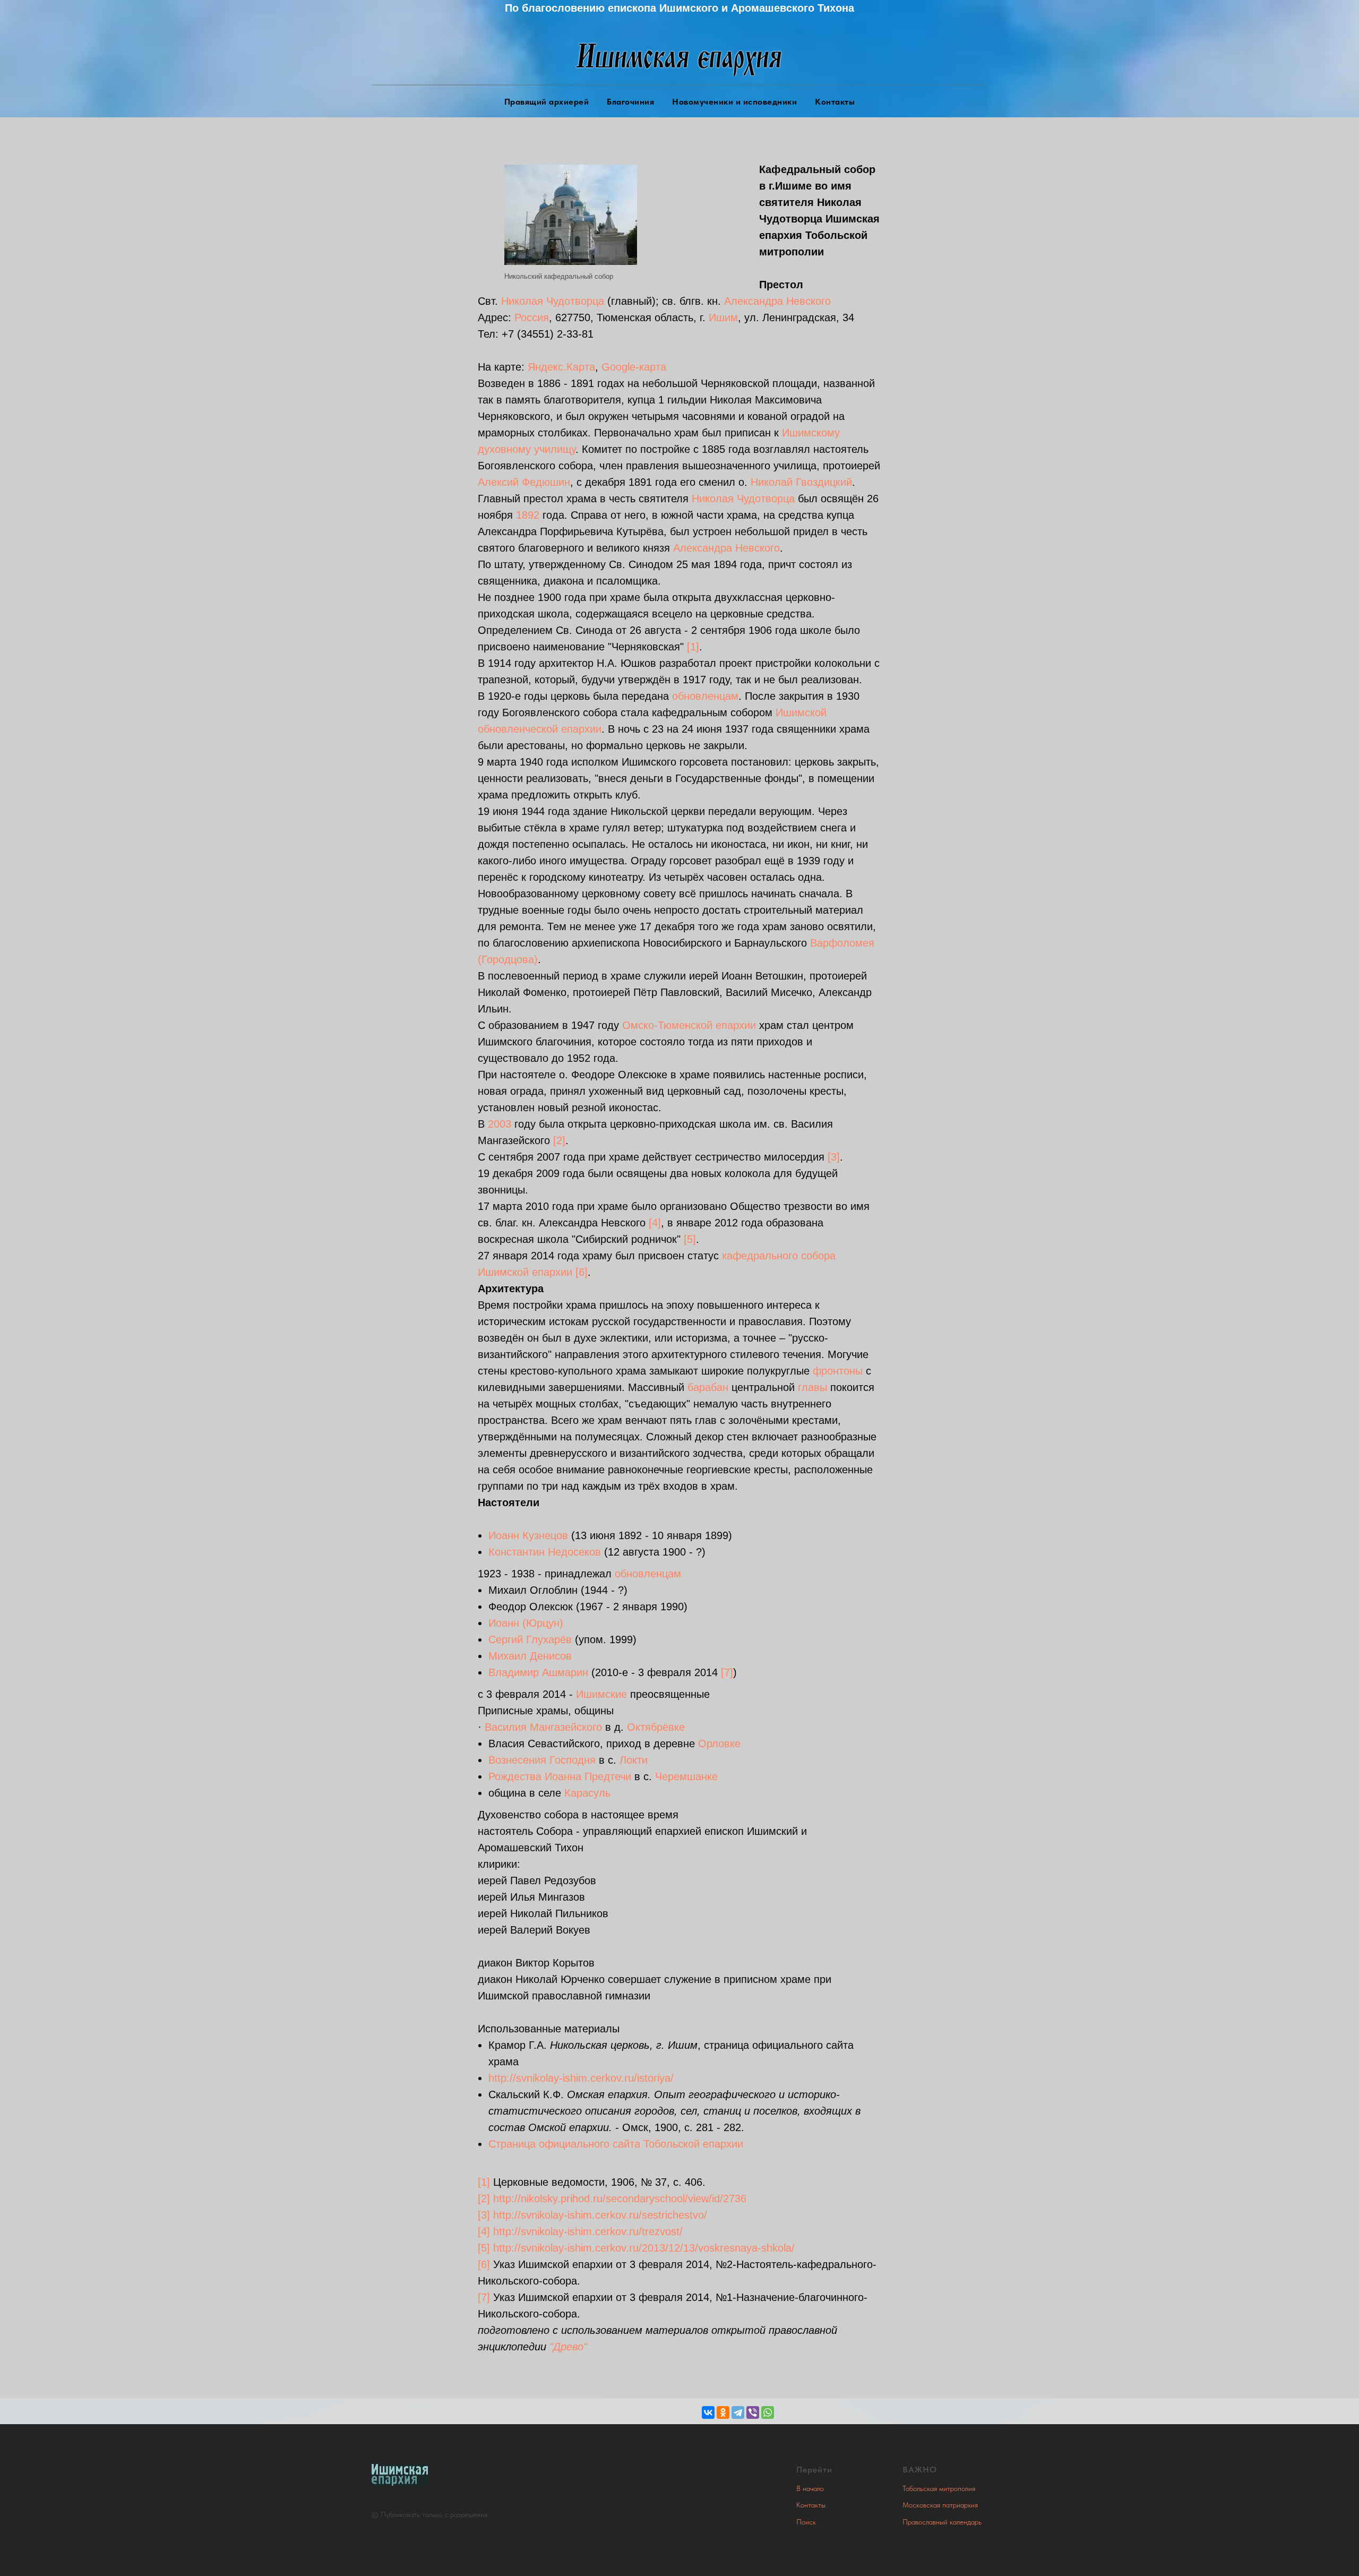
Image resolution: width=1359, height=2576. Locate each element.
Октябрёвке (656, 1727)
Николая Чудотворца (553, 301)
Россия (532, 317)
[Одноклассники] (723, 2412)
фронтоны (838, 1371)
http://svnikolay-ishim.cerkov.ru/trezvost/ (588, 2231)
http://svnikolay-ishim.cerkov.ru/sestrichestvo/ (600, 2215)
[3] (834, 1157)
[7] (727, 1672)
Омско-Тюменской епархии (689, 1025)
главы (812, 1387)
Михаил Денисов (530, 1656)
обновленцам (705, 696)
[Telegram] (738, 2412)
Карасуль (587, 1793)
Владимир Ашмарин (538, 1672)
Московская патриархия (940, 2505)
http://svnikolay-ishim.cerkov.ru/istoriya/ (581, 2078)
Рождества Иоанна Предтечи (560, 1776)
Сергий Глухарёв (530, 1639)
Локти (634, 1760)
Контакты (835, 102)
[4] (655, 1223)
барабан (708, 1387)
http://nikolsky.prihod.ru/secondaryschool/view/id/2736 (620, 2199)
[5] (690, 1239)
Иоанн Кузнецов (528, 1535)
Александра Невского (777, 301)
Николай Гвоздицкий (801, 482)
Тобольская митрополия (939, 2488)
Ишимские (601, 1694)
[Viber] (753, 2412)
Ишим (723, 317)
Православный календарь (942, 2522)
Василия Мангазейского (543, 1727)
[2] (559, 1140)
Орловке (719, 1744)
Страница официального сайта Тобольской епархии (616, 2144)
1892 (528, 515)
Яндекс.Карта (561, 367)
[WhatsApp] (768, 2412)
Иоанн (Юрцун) (526, 1623)
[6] (582, 1272)
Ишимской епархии (525, 1272)
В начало (810, 2488)
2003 (500, 1124)
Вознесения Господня (542, 1760)
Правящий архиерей (547, 102)
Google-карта (634, 367)
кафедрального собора (779, 1256)
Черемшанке (686, 1776)
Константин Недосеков (545, 1552)
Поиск (806, 2522)
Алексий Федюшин (524, 482)
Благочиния (630, 102)
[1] (693, 647)
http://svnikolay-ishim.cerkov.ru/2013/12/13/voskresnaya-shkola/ (644, 2248)
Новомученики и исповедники (734, 102)
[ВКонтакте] (708, 2412)
